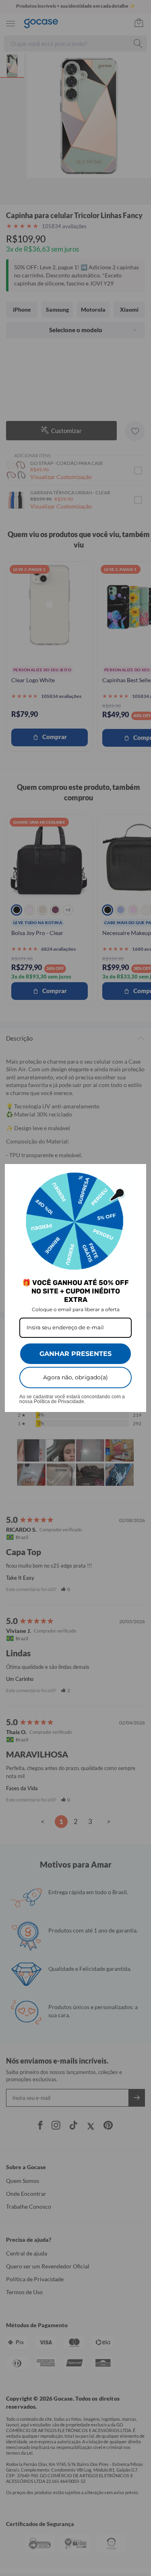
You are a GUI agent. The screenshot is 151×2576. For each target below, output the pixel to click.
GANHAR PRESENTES (75, 1354)
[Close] (137, 1174)
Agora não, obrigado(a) (75, 1377)
